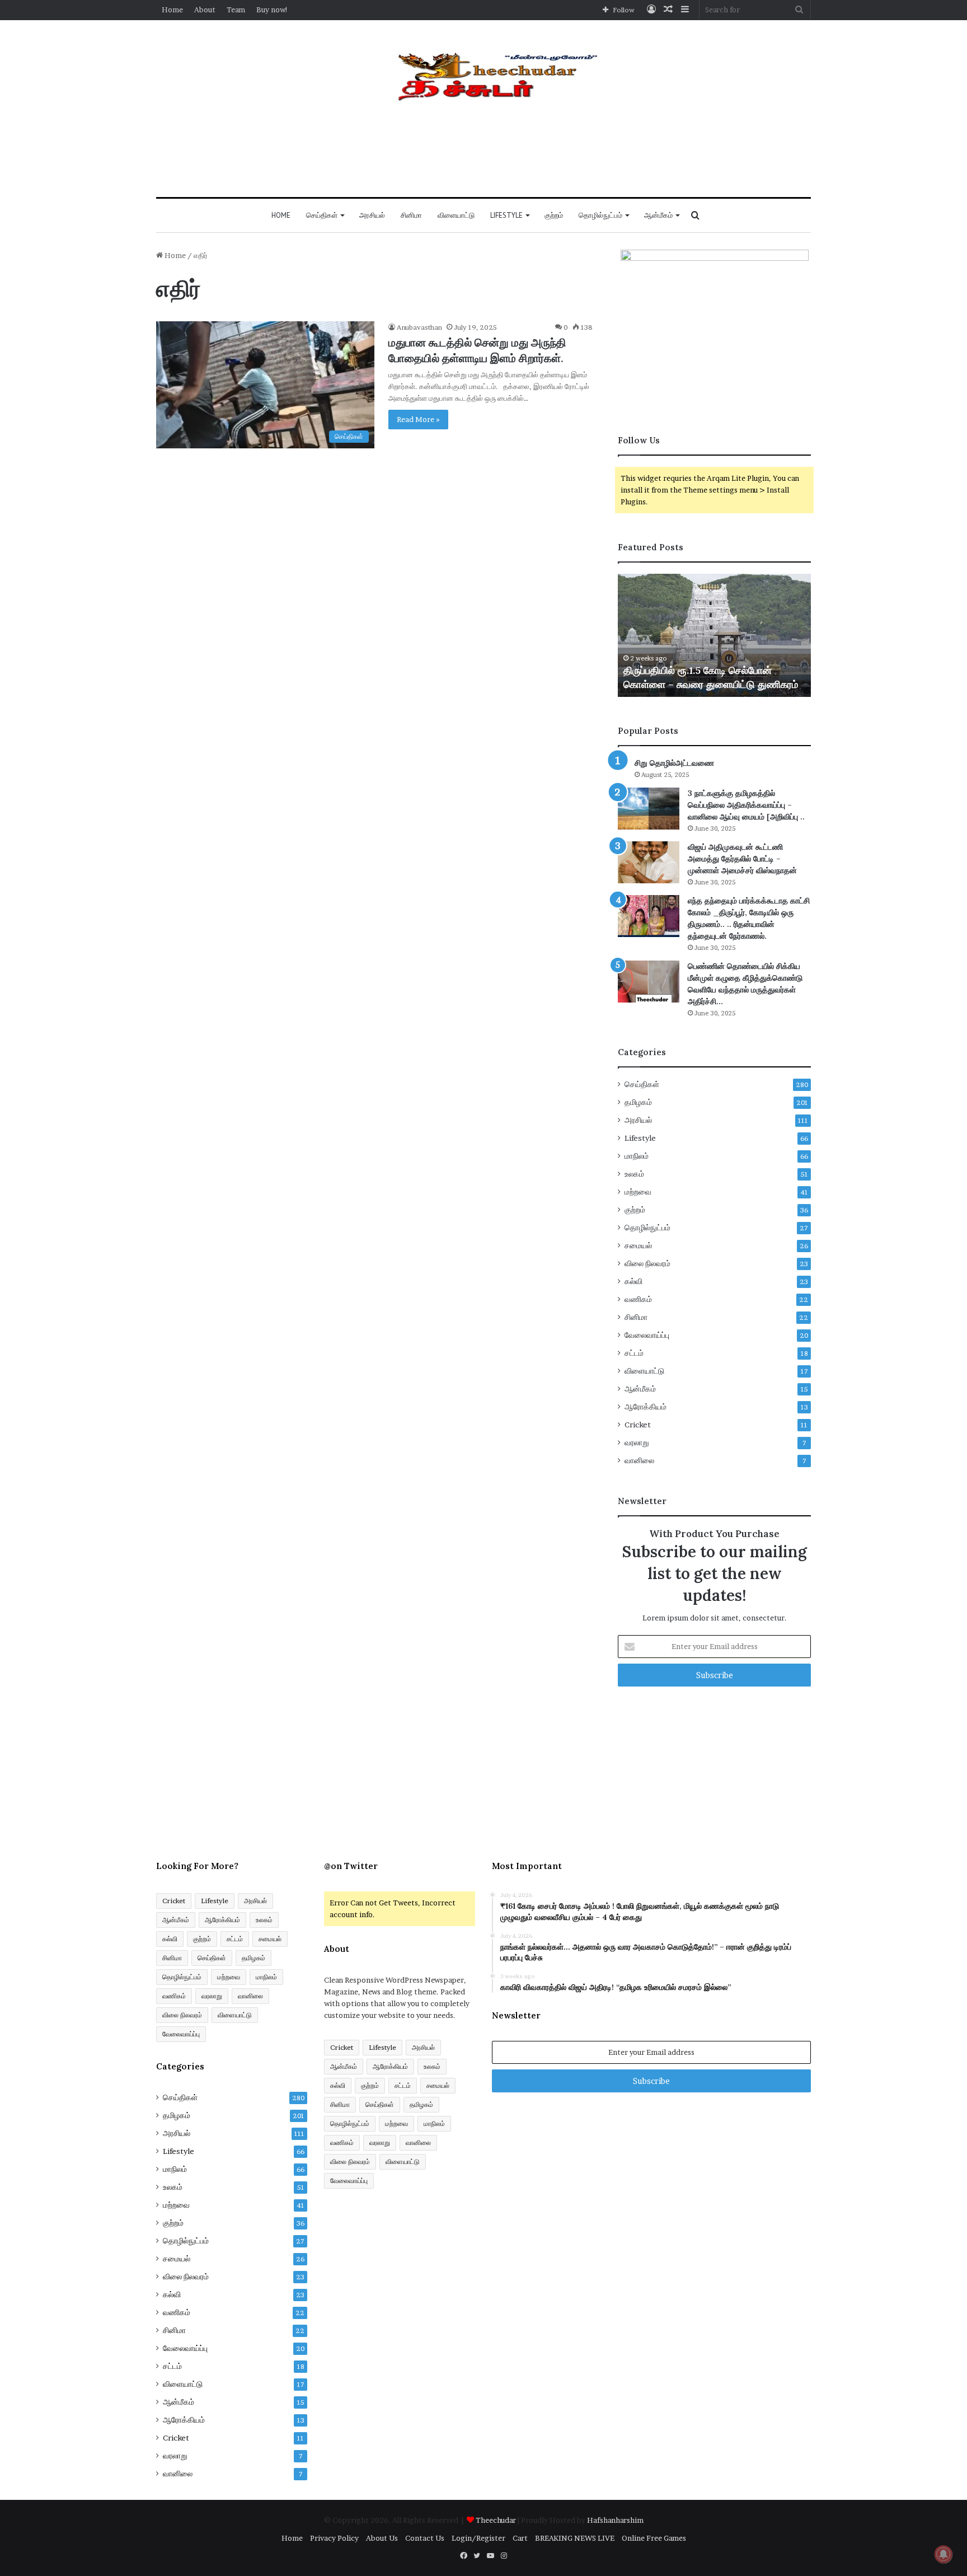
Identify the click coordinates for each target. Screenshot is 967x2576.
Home (172, 10)
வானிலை (639, 1460)
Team (236, 10)
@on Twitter (351, 1866)
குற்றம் (554, 215)
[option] (714, 635)
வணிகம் (638, 1299)
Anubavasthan (419, 327)
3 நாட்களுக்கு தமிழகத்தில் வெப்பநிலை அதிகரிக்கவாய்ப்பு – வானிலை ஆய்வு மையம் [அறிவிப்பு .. (746, 805)
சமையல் (638, 1245)
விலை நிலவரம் (647, 1263)
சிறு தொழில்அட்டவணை (674, 763)
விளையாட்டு (456, 215)
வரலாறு (637, 1442)
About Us (382, 2538)
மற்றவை (638, 1192)
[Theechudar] (484, 76)
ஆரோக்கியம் (646, 1407)
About (205, 10)
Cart (520, 2538)
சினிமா (411, 215)
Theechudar (497, 2520)
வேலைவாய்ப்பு (647, 1335)
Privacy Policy (334, 2538)
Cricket (638, 1425)
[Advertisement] (483, 157)
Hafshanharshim (615, 2520)
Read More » (418, 419)
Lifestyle (506, 215)
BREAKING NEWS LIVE (575, 2538)
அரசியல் (372, 215)
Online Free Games (654, 2538)
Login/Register (478, 2538)
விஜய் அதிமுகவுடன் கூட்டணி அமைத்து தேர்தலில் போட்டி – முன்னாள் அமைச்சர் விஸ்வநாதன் (742, 859)
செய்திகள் (322, 215)
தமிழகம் (638, 1102)
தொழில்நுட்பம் (600, 215)
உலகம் (634, 1174)
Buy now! (272, 10)
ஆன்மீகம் (658, 215)
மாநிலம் (637, 1156)
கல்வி (633, 1281)
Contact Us (425, 2538)
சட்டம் (634, 1353)
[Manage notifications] (943, 2554)
